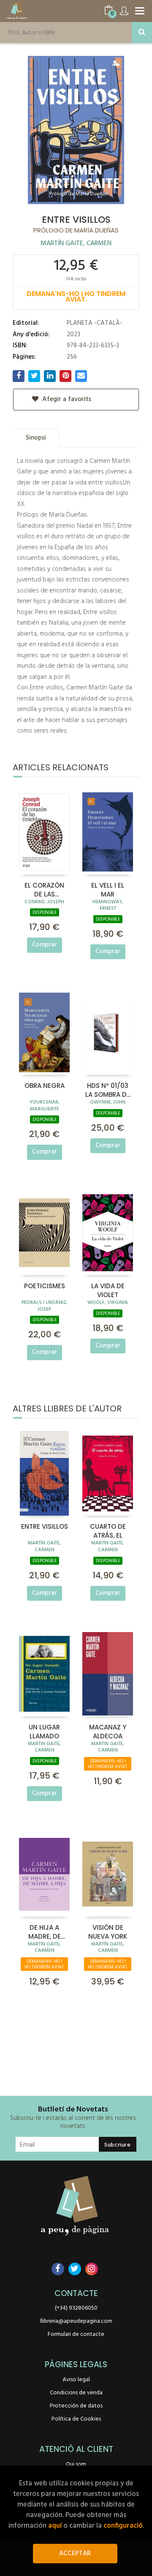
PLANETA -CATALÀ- (95, 323)
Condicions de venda (76, 2393)
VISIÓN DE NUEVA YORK (108, 1931)
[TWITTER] (75, 2269)
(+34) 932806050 (76, 2308)
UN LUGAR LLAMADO (44, 1731)
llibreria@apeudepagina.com (76, 2321)
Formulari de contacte (76, 2334)
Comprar (45, 945)
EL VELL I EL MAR (108, 889)
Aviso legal (76, 2380)
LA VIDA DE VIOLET (108, 1290)
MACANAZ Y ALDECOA (108, 1731)
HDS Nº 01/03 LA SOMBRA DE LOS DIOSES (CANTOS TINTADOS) (108, 1090)
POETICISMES (45, 1286)
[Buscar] (142, 33)
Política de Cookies (76, 2419)
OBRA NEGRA (45, 1086)
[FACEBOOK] (58, 2269)
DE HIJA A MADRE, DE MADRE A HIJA (44, 1931)
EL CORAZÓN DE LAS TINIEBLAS (44, 889)
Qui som (76, 2464)
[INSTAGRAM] (92, 2269)
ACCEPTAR (75, 2554)
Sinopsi (36, 438)
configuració (123, 2526)
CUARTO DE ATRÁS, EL (108, 1530)
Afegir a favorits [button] (66, 399)
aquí (55, 2526)
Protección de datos (76, 2406)
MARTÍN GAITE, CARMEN (76, 243)
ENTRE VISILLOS (45, 1526)
